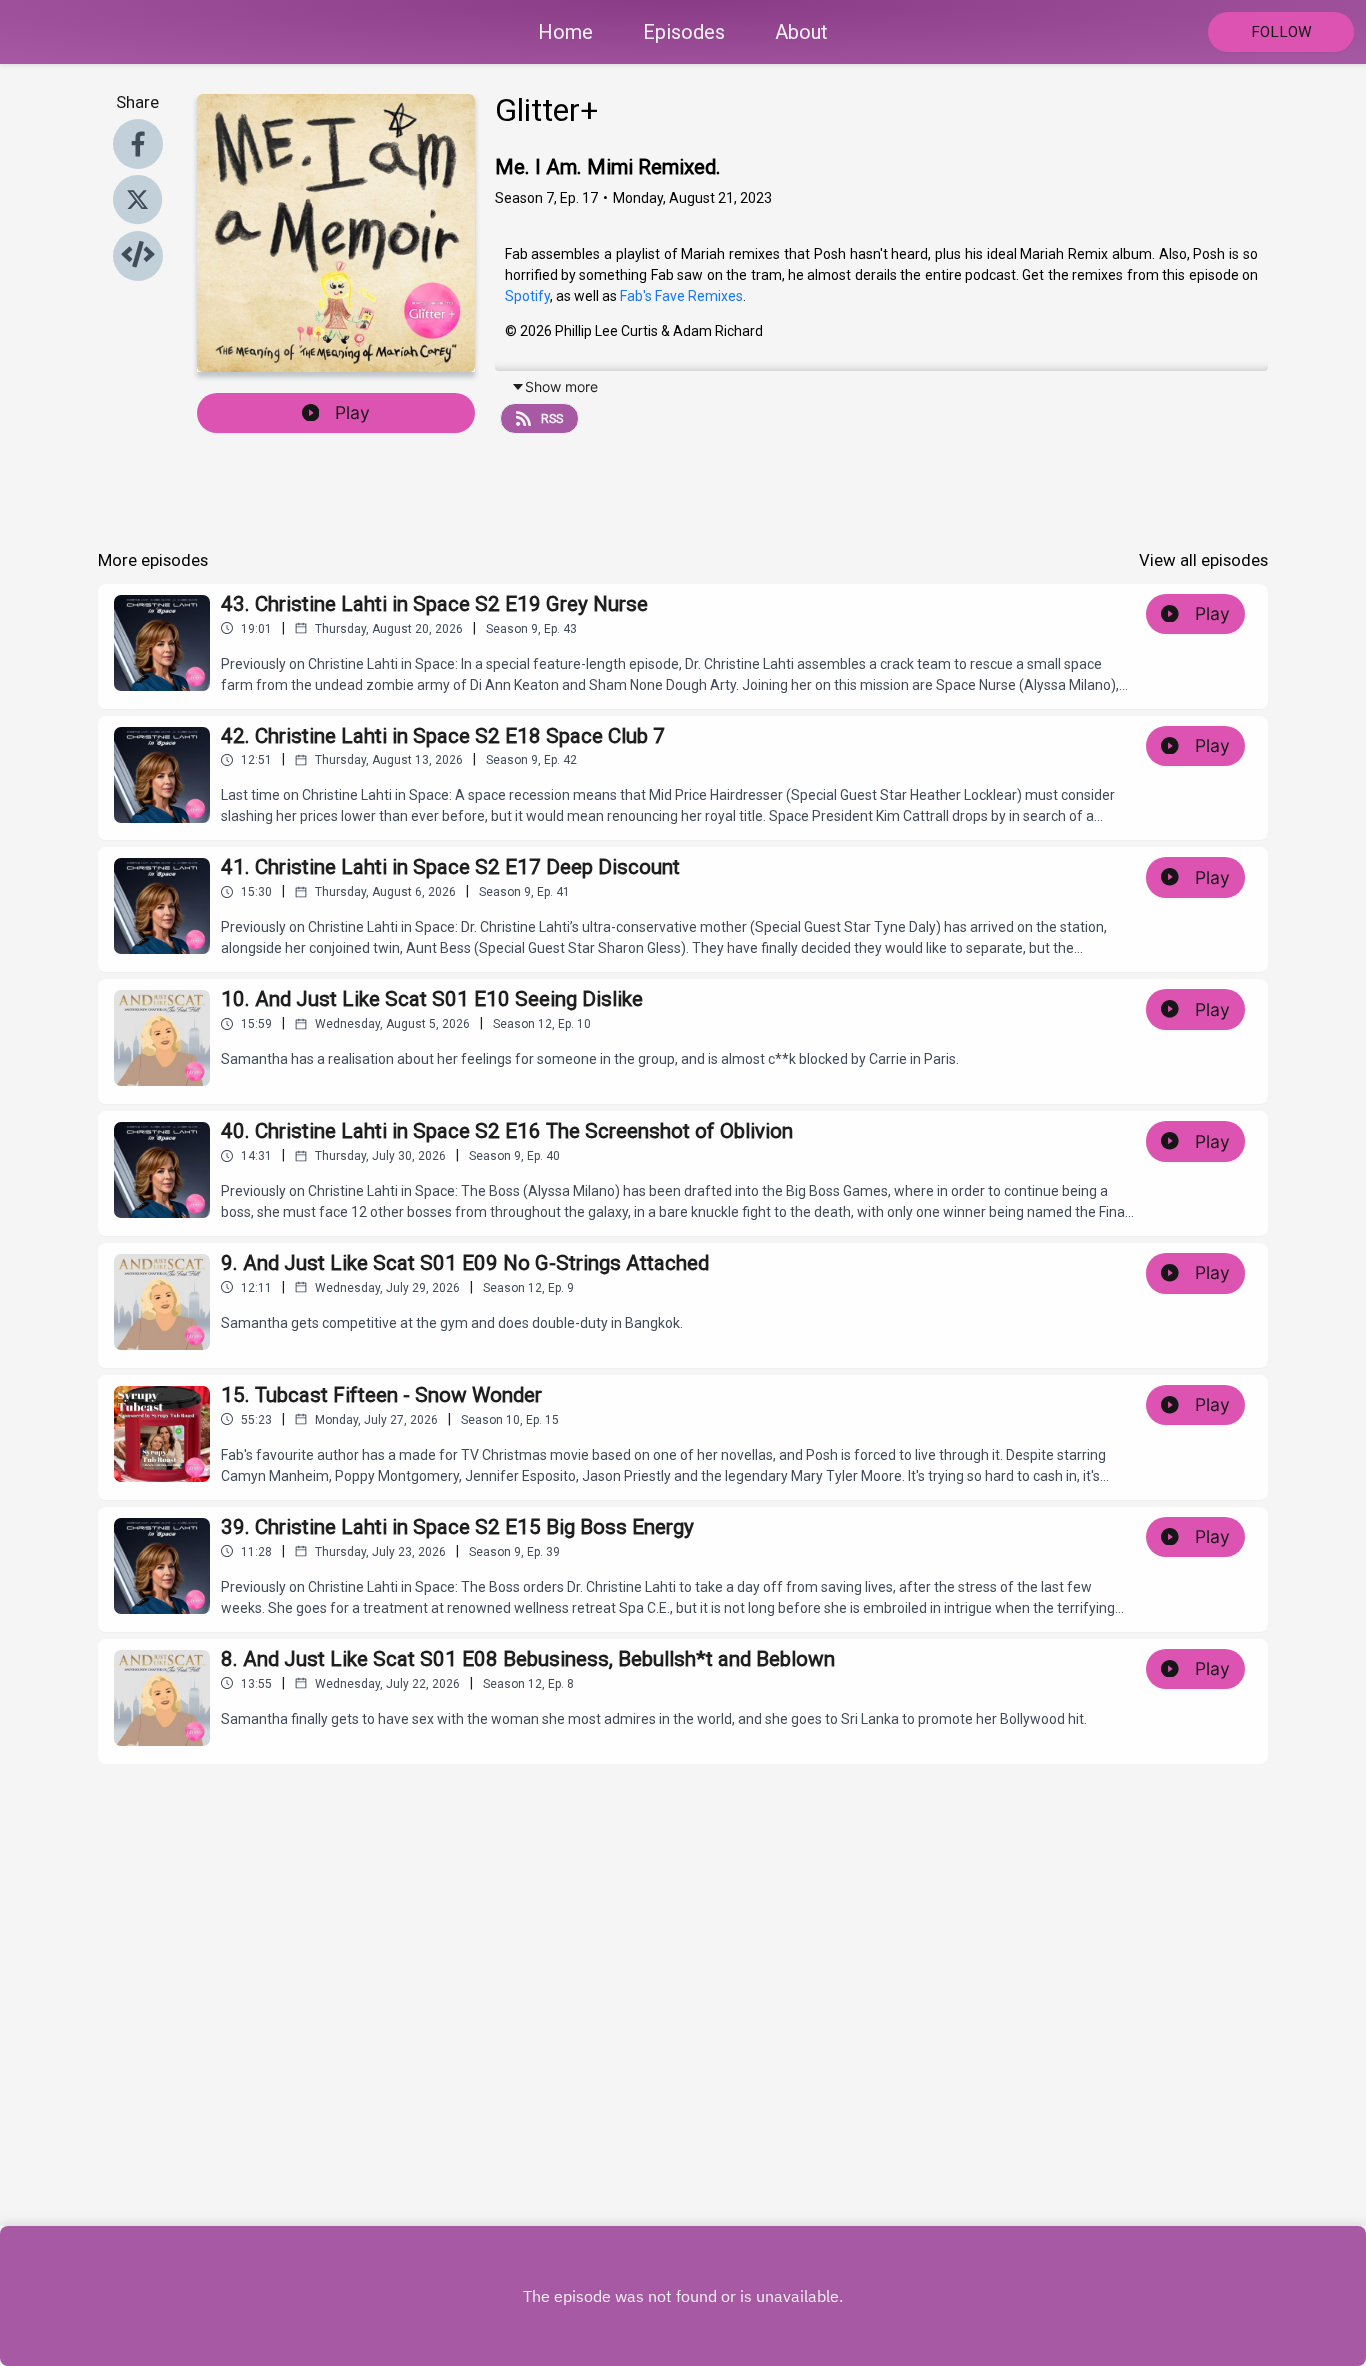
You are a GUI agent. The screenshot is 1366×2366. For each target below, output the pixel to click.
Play (352, 412)
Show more (561, 386)
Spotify (527, 296)
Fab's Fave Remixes (681, 296)
